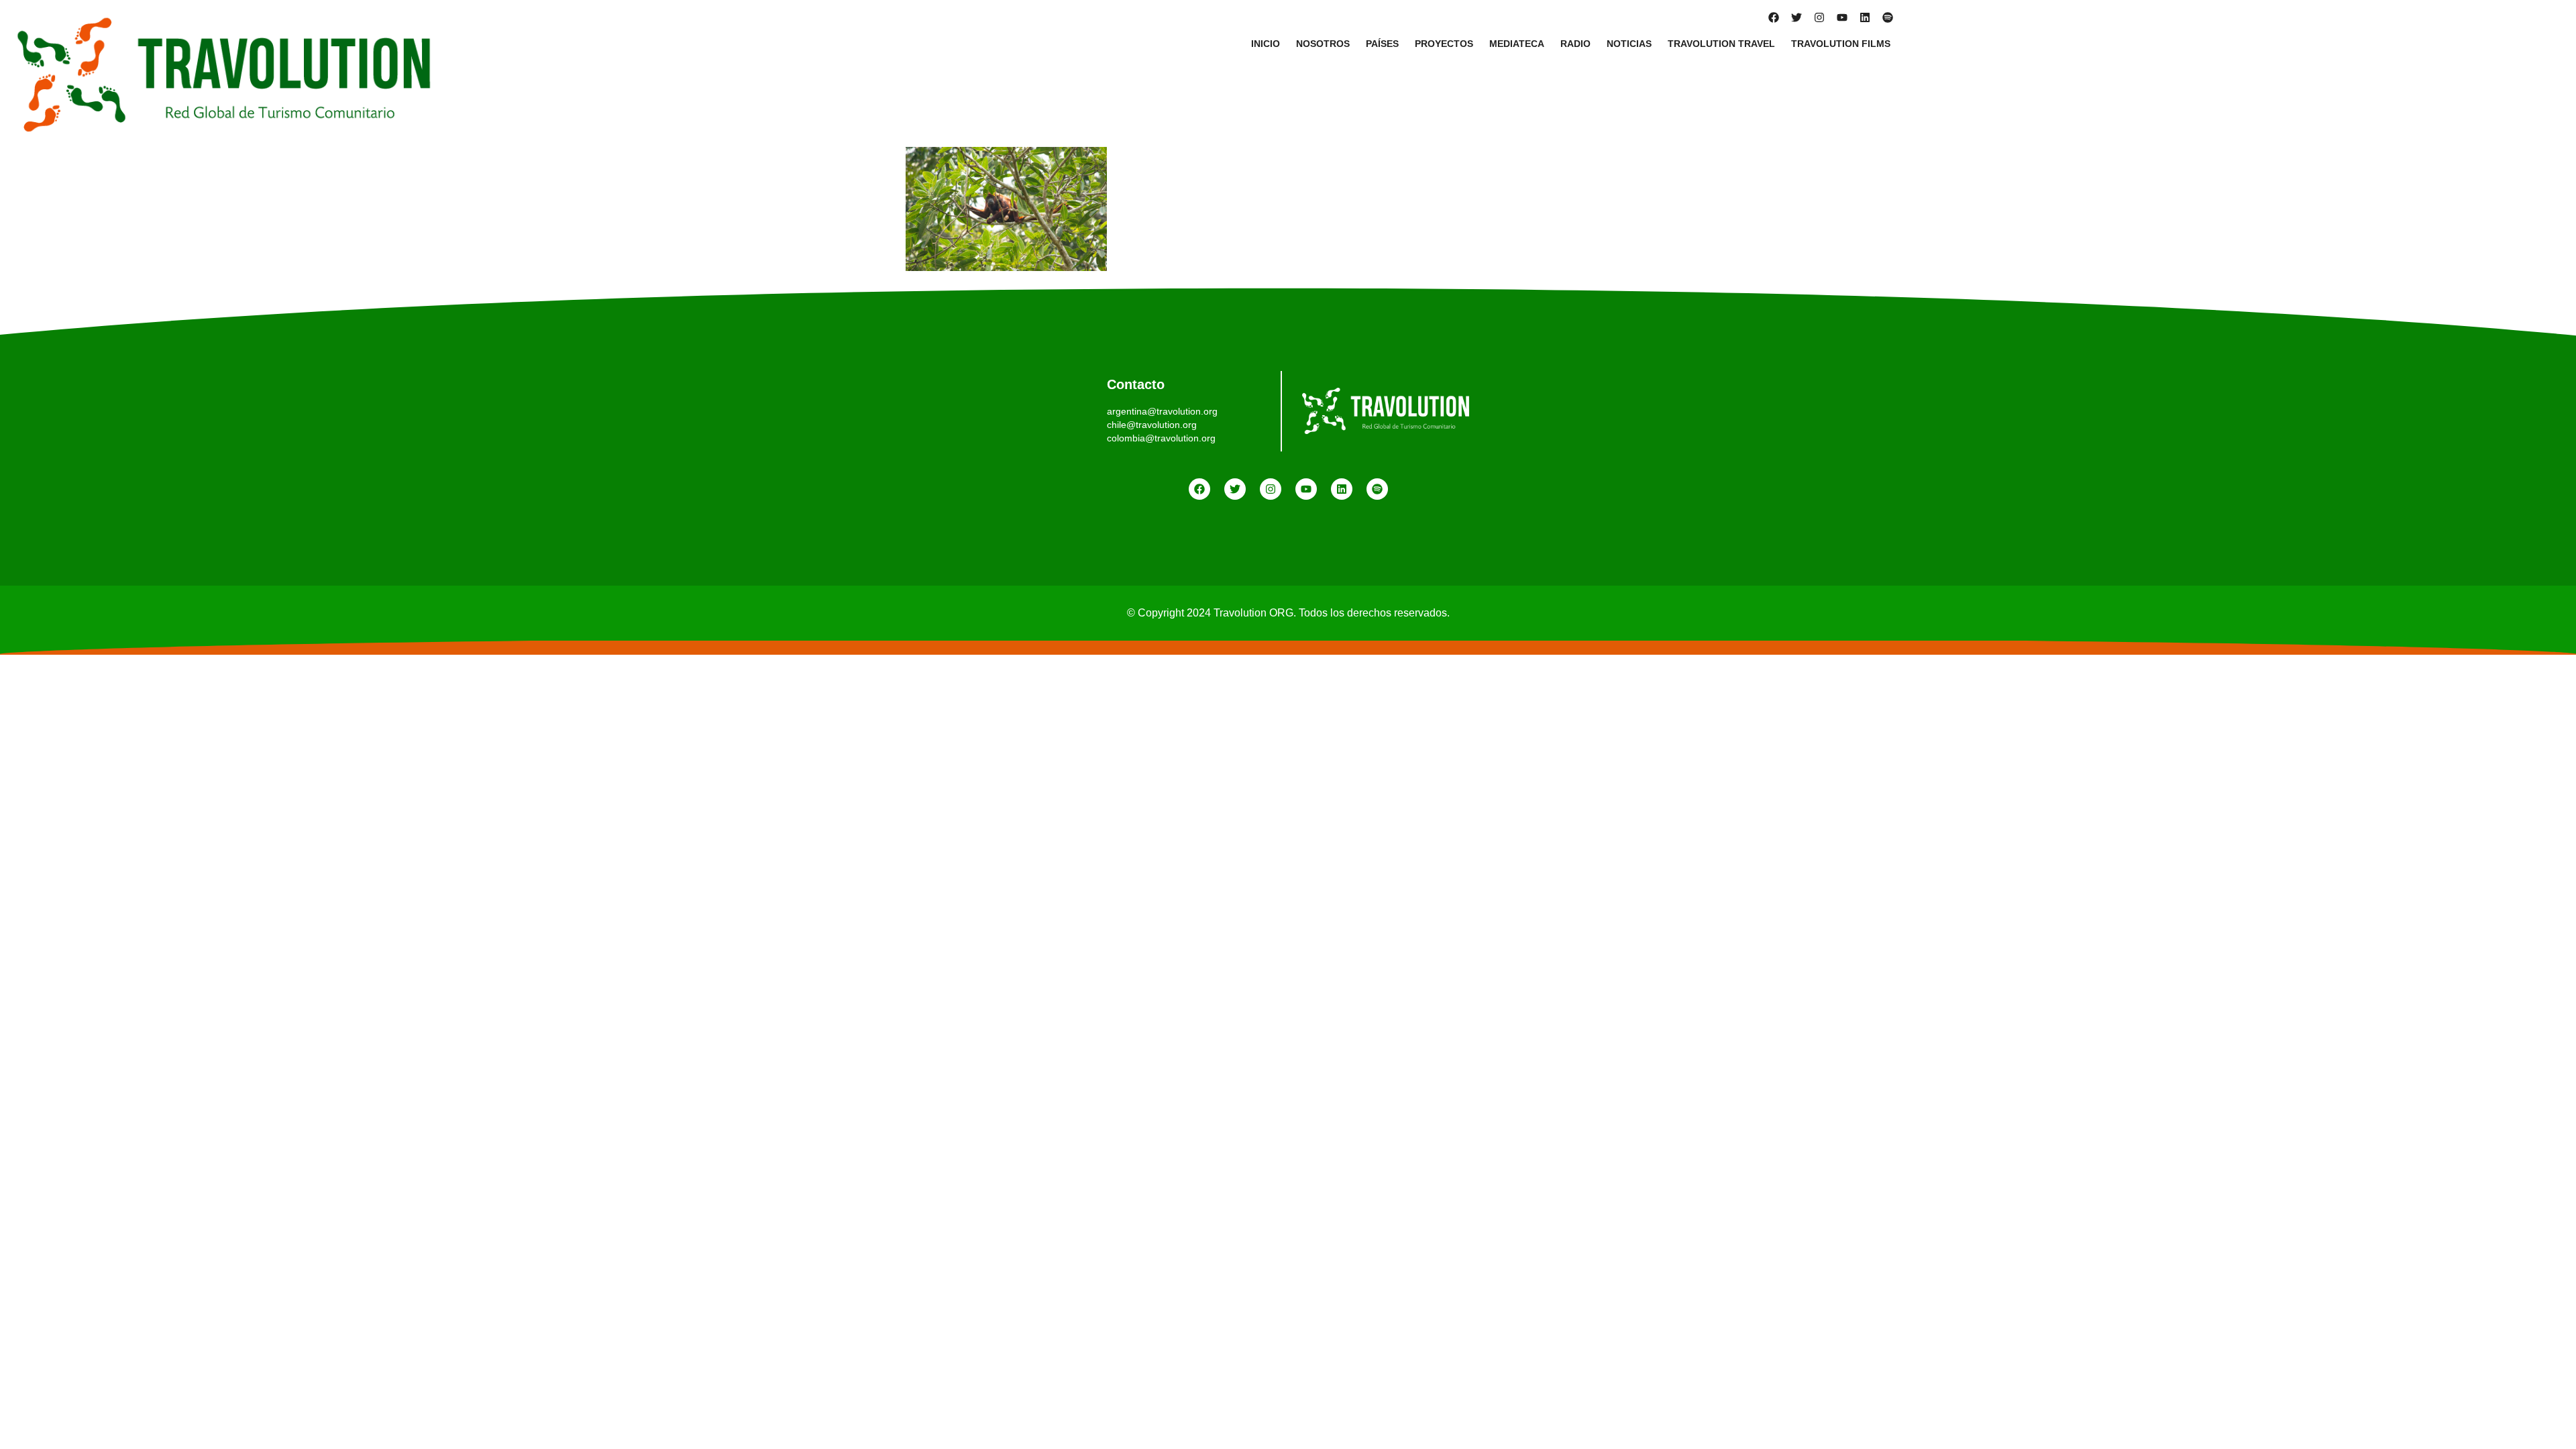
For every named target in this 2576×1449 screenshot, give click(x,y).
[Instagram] (1819, 17)
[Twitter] (1796, 17)
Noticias (1629, 44)
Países (1382, 44)
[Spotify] (1888, 17)
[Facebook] (1774, 17)
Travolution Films (1841, 44)
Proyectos (1444, 44)
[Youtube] (1842, 17)
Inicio (1266, 44)
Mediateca (1517, 44)
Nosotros (1323, 44)
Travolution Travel (1721, 44)
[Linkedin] (1865, 17)
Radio (1575, 44)
